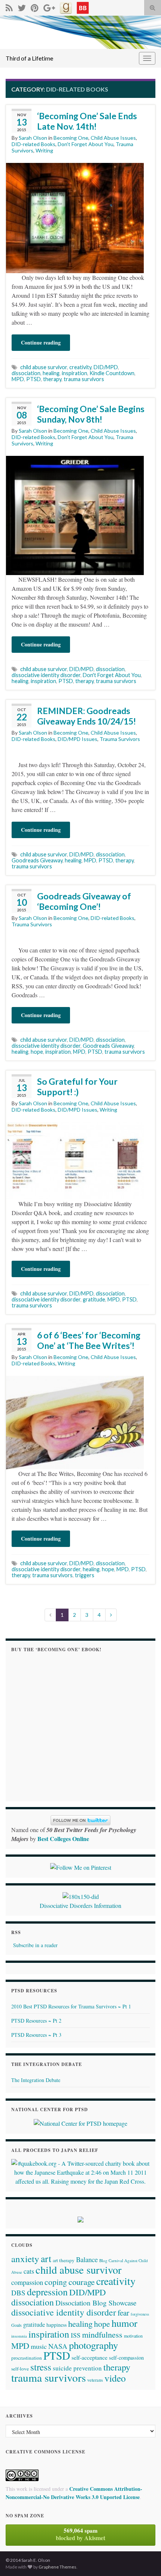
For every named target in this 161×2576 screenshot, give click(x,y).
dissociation (26, 373)
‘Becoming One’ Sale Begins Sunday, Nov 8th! (91, 414)
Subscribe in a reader (35, 1945)
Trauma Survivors (120, 739)
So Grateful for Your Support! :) (77, 1087)
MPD (18, 379)
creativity (80, 367)
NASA (58, 2346)
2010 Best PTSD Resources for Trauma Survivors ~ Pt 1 (71, 2006)
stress (41, 2367)
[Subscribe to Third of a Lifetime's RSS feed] (9, 7)
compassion (27, 2282)
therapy (52, 379)
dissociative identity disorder (46, 675)
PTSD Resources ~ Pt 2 (36, 2021)
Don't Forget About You (86, 144)
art (46, 2258)
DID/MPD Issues (78, 739)
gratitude (94, 1299)
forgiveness (140, 2314)
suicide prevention (77, 2368)
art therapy (64, 2260)
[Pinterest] (35, 7)
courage (82, 2282)
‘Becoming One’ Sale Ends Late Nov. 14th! (87, 121)
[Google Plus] (49, 7)
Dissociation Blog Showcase (96, 2303)
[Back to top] (144, 2559)
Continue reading (41, 342)
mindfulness (102, 2334)
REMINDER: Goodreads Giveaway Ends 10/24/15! (86, 716)
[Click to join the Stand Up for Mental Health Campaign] (81, 1895)
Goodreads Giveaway (37, 860)
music (39, 2346)
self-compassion (126, 2358)
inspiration (75, 373)
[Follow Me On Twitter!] (22, 7)
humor (124, 2323)
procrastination (27, 2358)
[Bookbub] (83, 7)
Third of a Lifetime (29, 58)
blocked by (80, 2534)
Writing (44, 150)
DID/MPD (106, 367)
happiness (57, 2325)
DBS (18, 2293)
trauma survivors (84, 379)
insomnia (19, 2336)
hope (37, 1052)
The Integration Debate (36, 2080)
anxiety (25, 2259)
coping (56, 2282)
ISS (76, 2335)
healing (51, 373)
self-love (20, 2369)
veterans (95, 2380)
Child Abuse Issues (113, 138)
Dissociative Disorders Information (80, 1905)
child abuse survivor (44, 367)
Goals (16, 2325)
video (115, 2378)
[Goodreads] (66, 7)
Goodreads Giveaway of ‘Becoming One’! (84, 901)
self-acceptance (89, 2357)
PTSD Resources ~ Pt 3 (36, 2035)
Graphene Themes (57, 2567)
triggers (85, 1575)
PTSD (34, 379)
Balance (87, 2259)
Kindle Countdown (112, 373)
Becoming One (71, 138)
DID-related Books (34, 144)
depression (47, 2292)
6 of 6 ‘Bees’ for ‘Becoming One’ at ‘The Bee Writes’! (89, 1340)
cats (29, 2271)
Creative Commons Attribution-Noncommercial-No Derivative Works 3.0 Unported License (74, 2493)
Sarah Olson (33, 138)
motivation (133, 2336)
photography (93, 2345)
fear (123, 2313)
